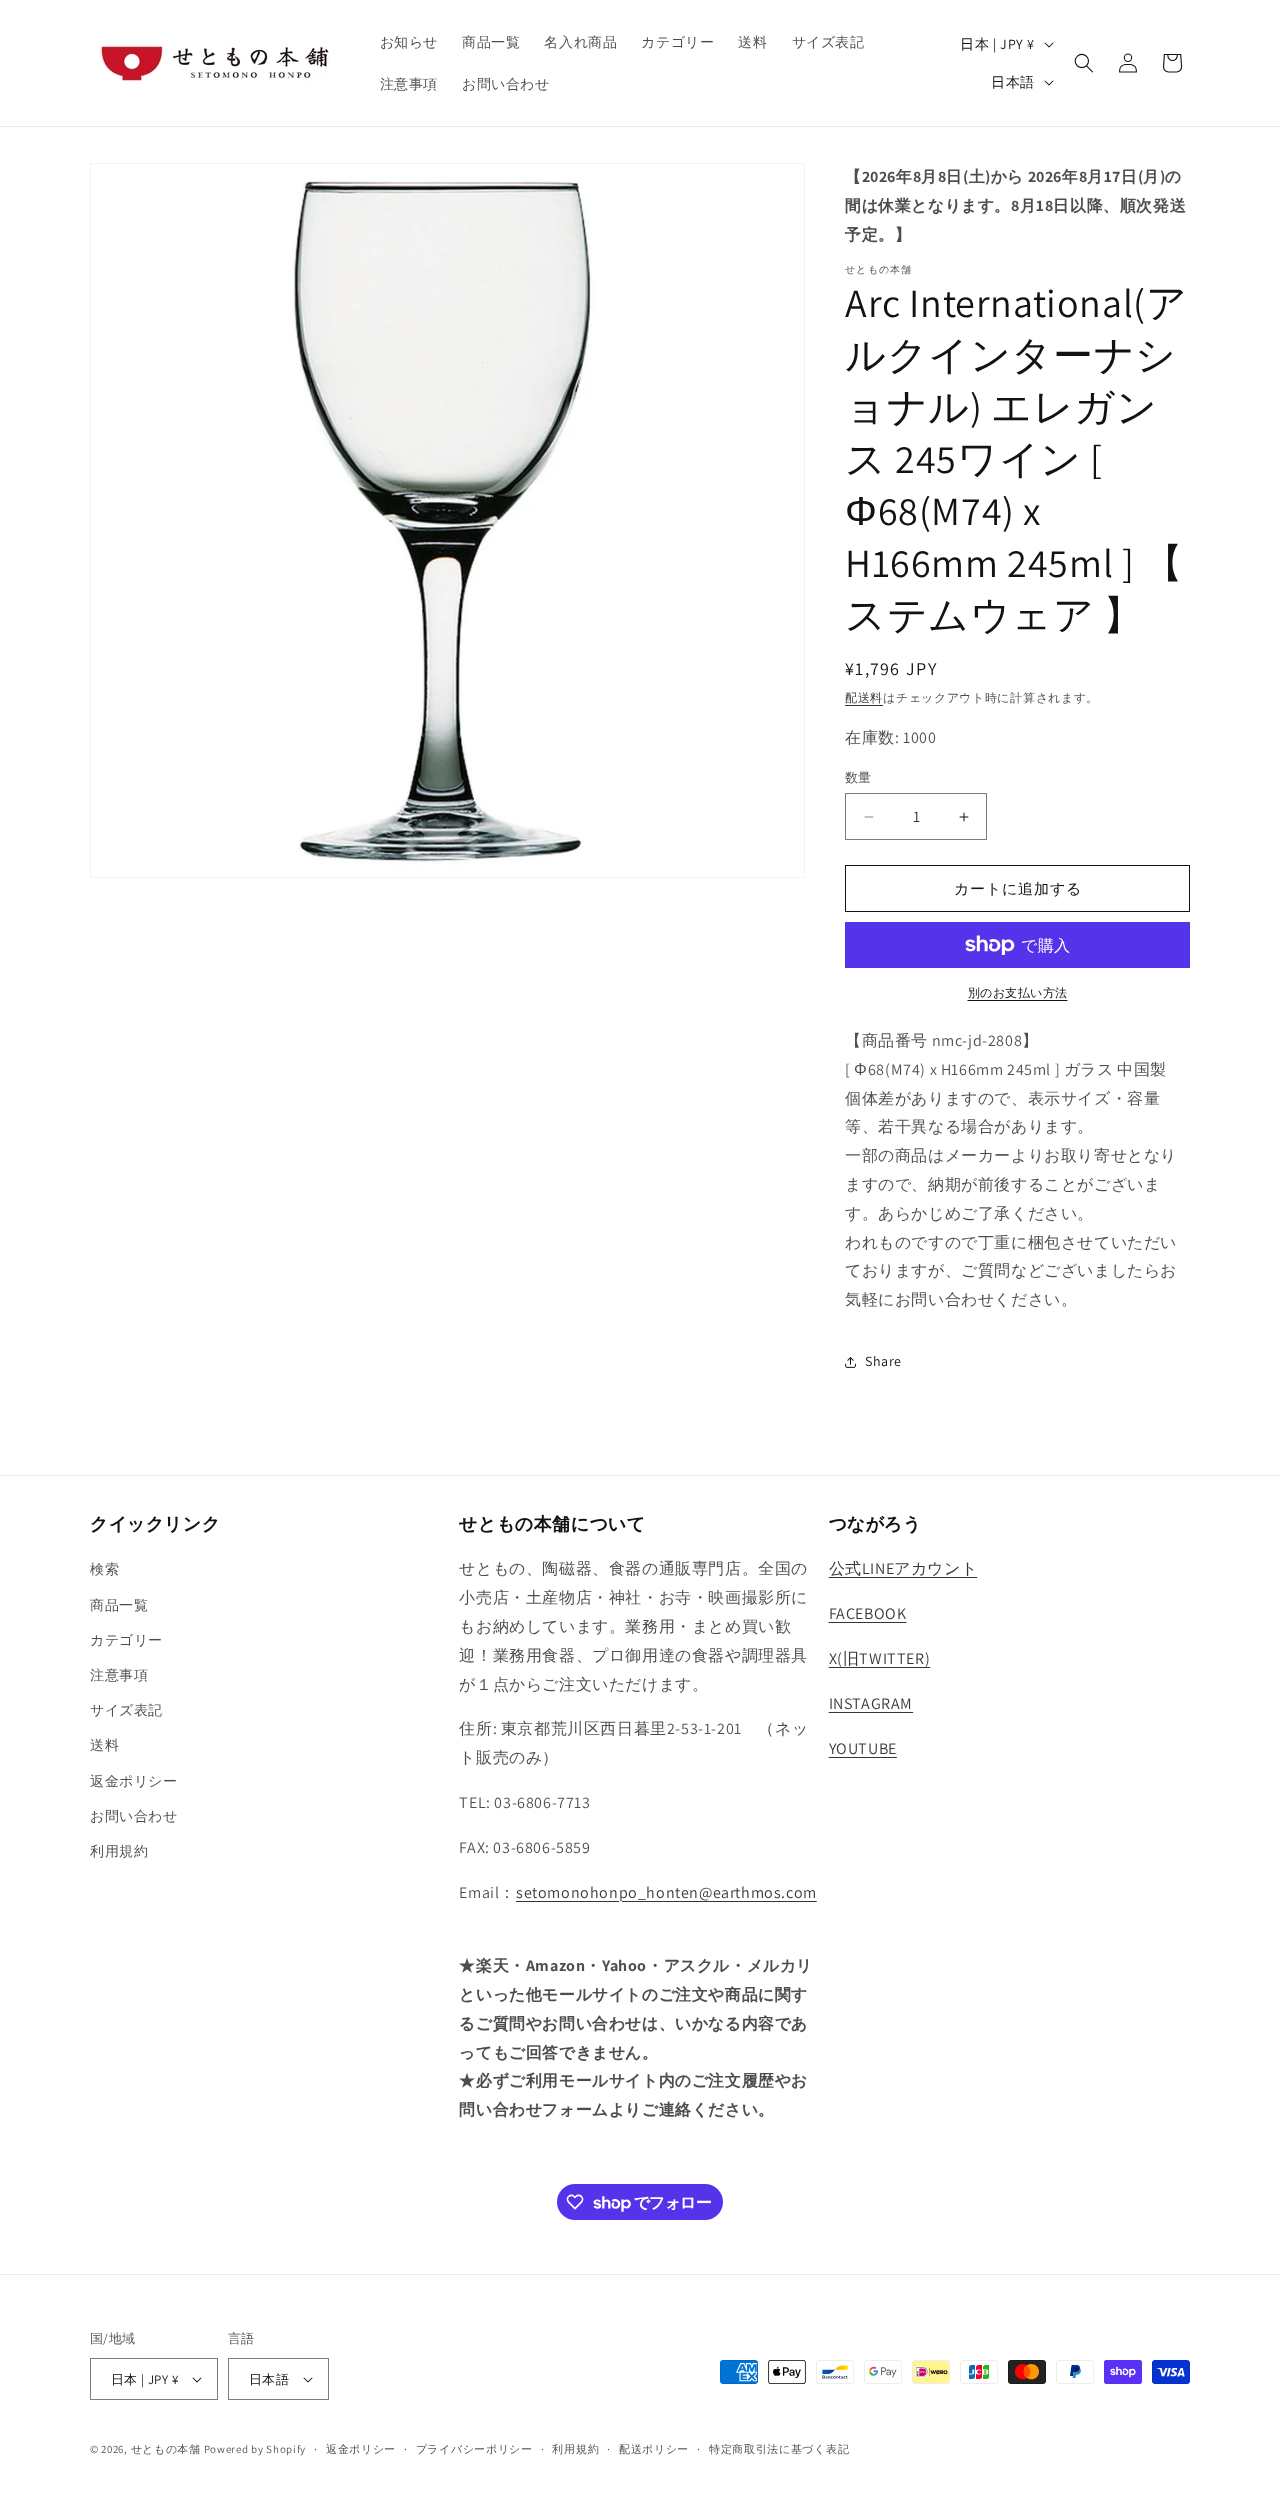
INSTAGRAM (871, 1703)
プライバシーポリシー (474, 2449)
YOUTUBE (863, 1748)
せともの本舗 (166, 2449)
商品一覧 (119, 1605)
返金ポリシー (134, 1781)
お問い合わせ (134, 1816)
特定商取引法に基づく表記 (779, 2449)
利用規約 (119, 1851)
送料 (104, 1745)
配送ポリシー (654, 2449)
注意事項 (119, 1675)
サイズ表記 (126, 1710)
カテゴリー (126, 1640)
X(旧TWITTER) (880, 1658)
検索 (104, 1569)
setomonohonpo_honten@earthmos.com (666, 1892)
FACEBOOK (868, 1613)
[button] (1084, 63)
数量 (858, 777)
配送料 (864, 697)
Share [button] (883, 1361)
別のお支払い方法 (1018, 992)
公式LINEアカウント (903, 1568)
